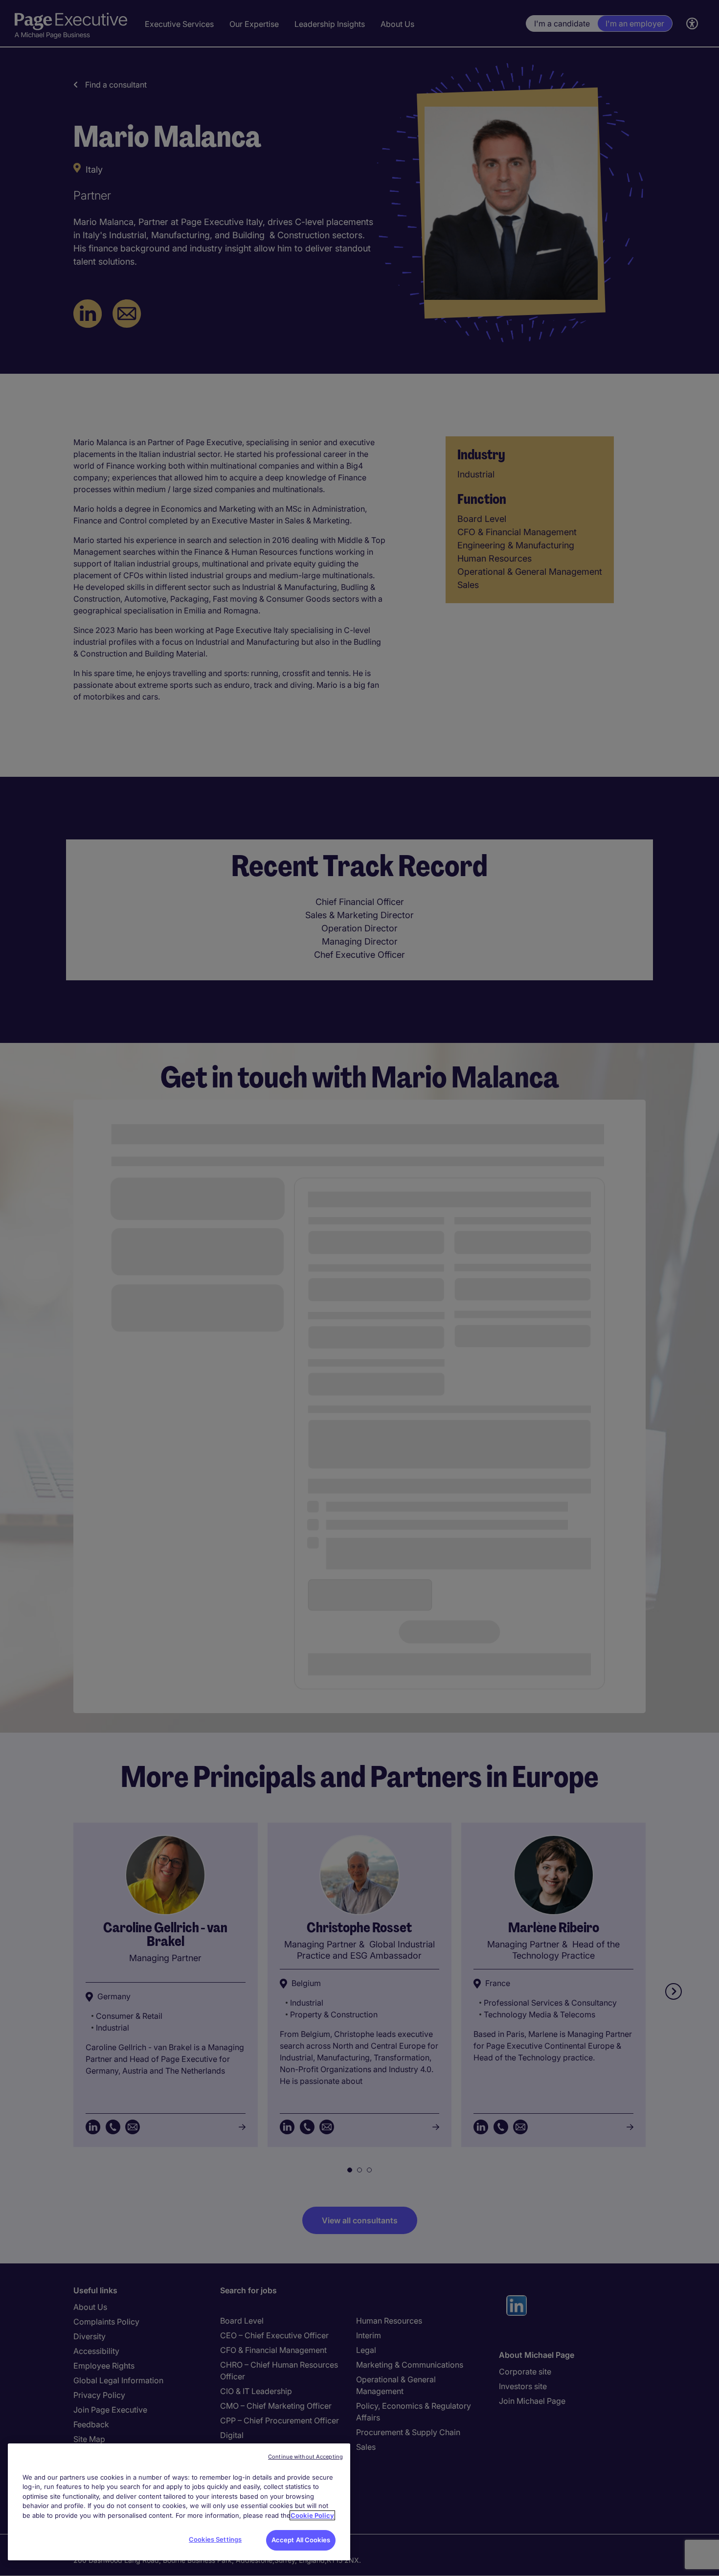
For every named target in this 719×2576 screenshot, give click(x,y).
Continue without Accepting (305, 2457)
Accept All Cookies (301, 2540)
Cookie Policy (312, 2515)
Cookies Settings (215, 2539)
